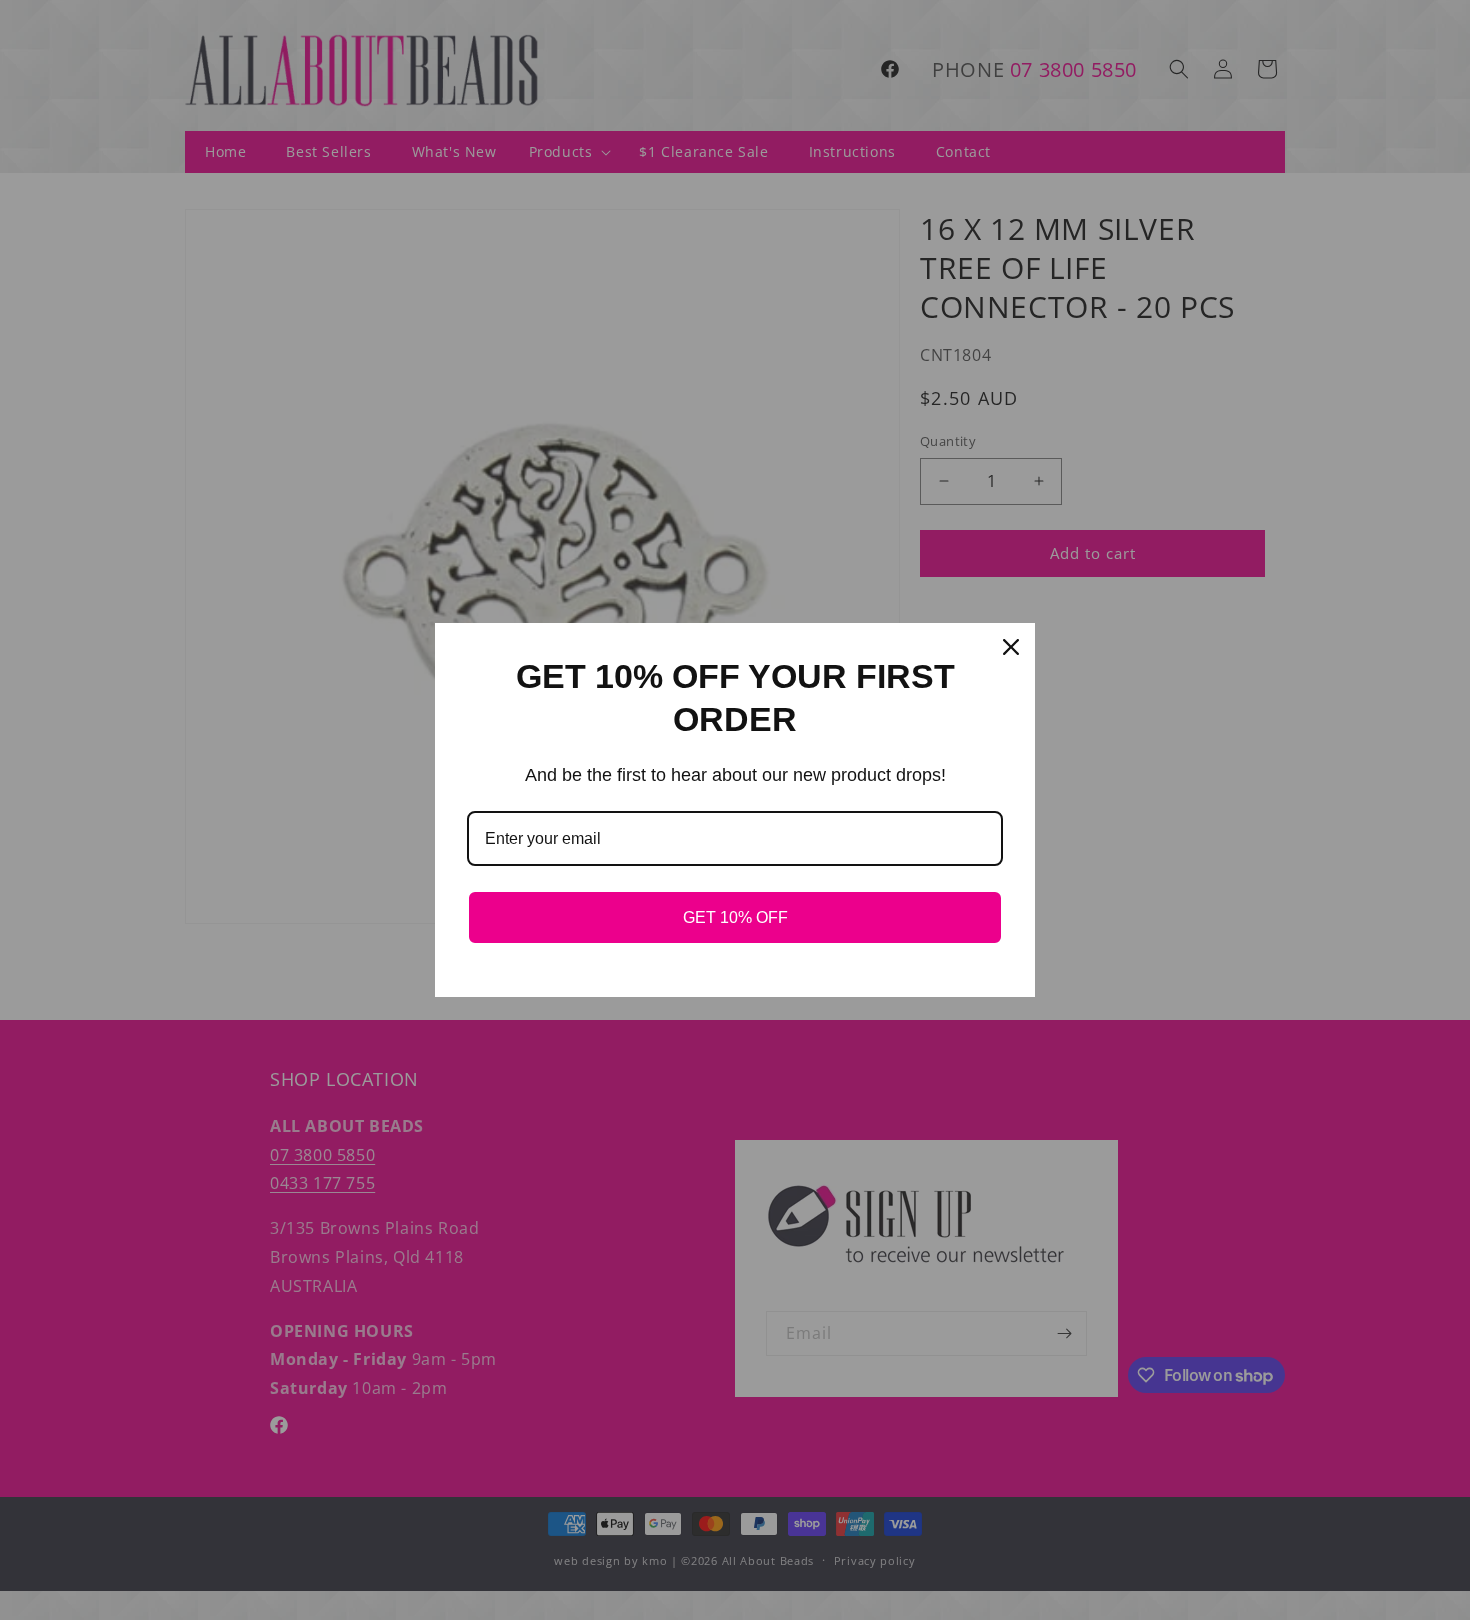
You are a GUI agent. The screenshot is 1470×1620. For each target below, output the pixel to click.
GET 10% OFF (735, 917)
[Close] (1011, 647)
